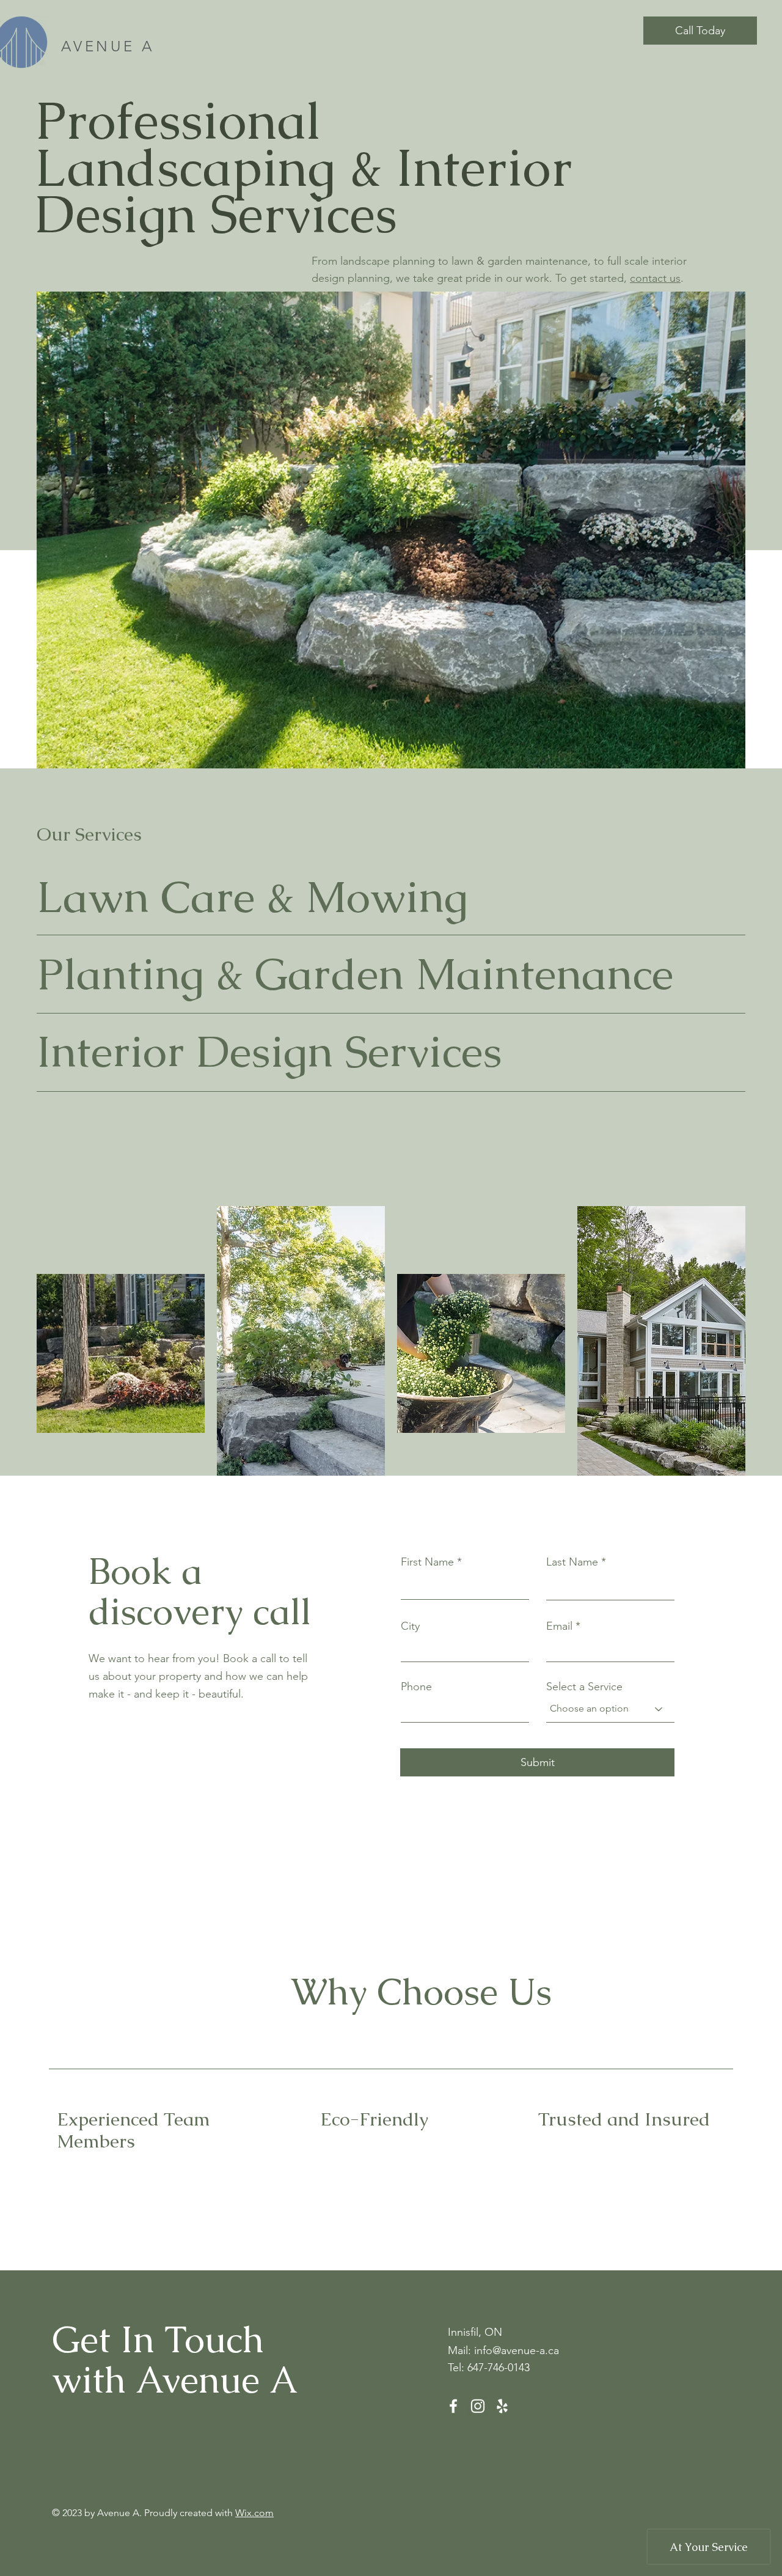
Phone (416, 1687)
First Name (427, 1562)
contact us (655, 278)
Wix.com (254, 2513)
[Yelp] (502, 2406)
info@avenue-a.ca (517, 2350)
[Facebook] (453, 2406)
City (410, 1626)
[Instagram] (478, 2406)
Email (559, 1626)
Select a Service (584, 1687)
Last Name (572, 1562)
